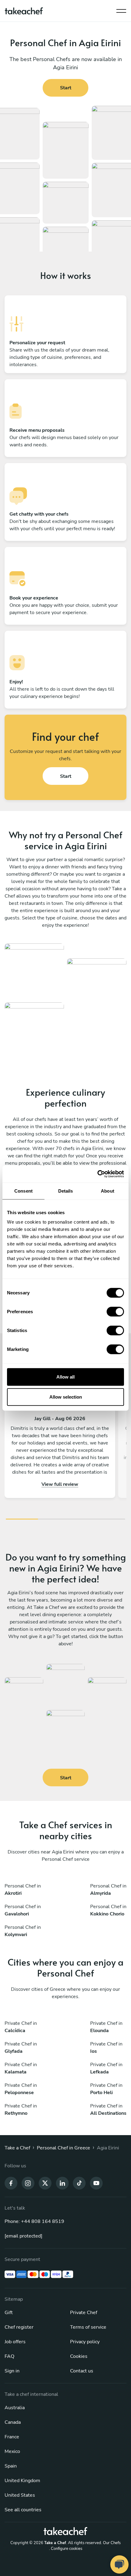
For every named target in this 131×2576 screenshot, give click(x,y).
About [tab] (108, 1191)
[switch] (115, 1312)
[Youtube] (96, 2183)
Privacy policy (85, 2342)
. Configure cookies (66, 2549)
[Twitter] (45, 2183)
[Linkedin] (62, 2183)
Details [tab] (66, 1191)
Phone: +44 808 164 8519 (34, 2221)
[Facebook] (11, 2183)
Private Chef (84, 2313)
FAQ (9, 2356)
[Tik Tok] (79, 2183)
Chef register (19, 2327)
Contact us (82, 2371)
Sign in (12, 2371)
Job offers (15, 2342)
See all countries (23, 2510)
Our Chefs (112, 2543)
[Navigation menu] (121, 9)
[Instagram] (28, 2183)
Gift (9, 2313)
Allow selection (66, 1397)
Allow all (65, 1377)
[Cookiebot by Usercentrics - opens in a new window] (97, 1174)
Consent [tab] (23, 1191)
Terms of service (88, 2327)
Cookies (79, 2356)
